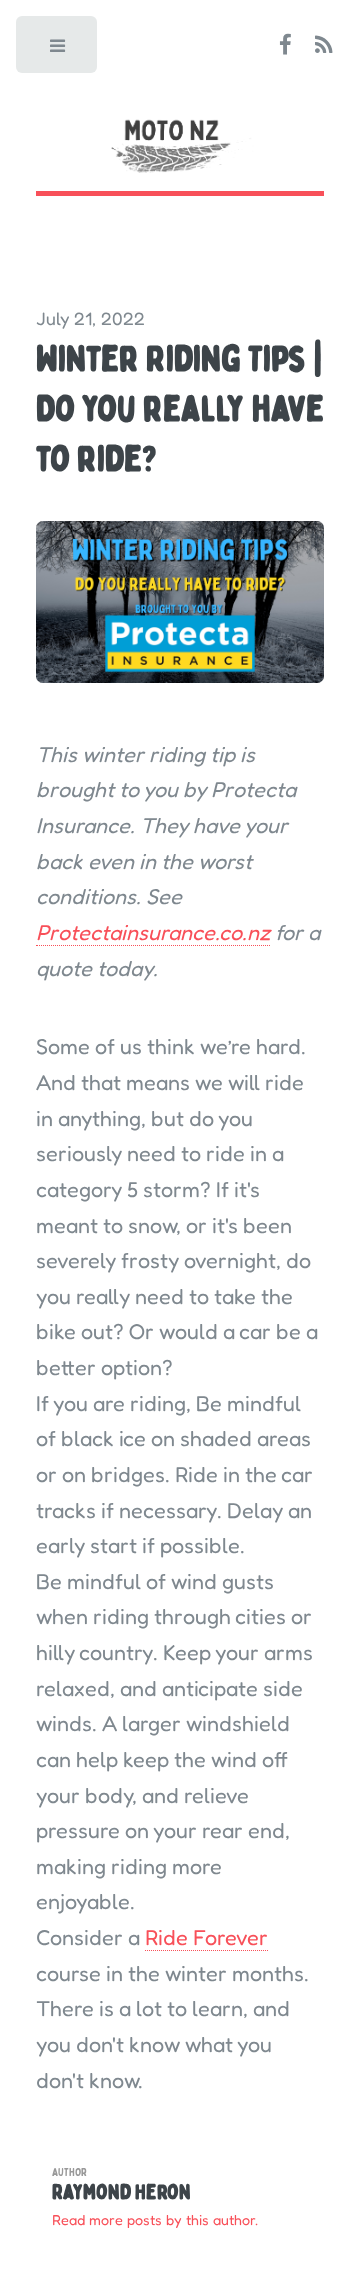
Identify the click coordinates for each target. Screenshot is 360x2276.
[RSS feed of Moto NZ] (324, 46)
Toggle (58, 50)
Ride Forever (206, 1937)
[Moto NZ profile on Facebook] (285, 46)
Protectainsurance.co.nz (153, 932)
